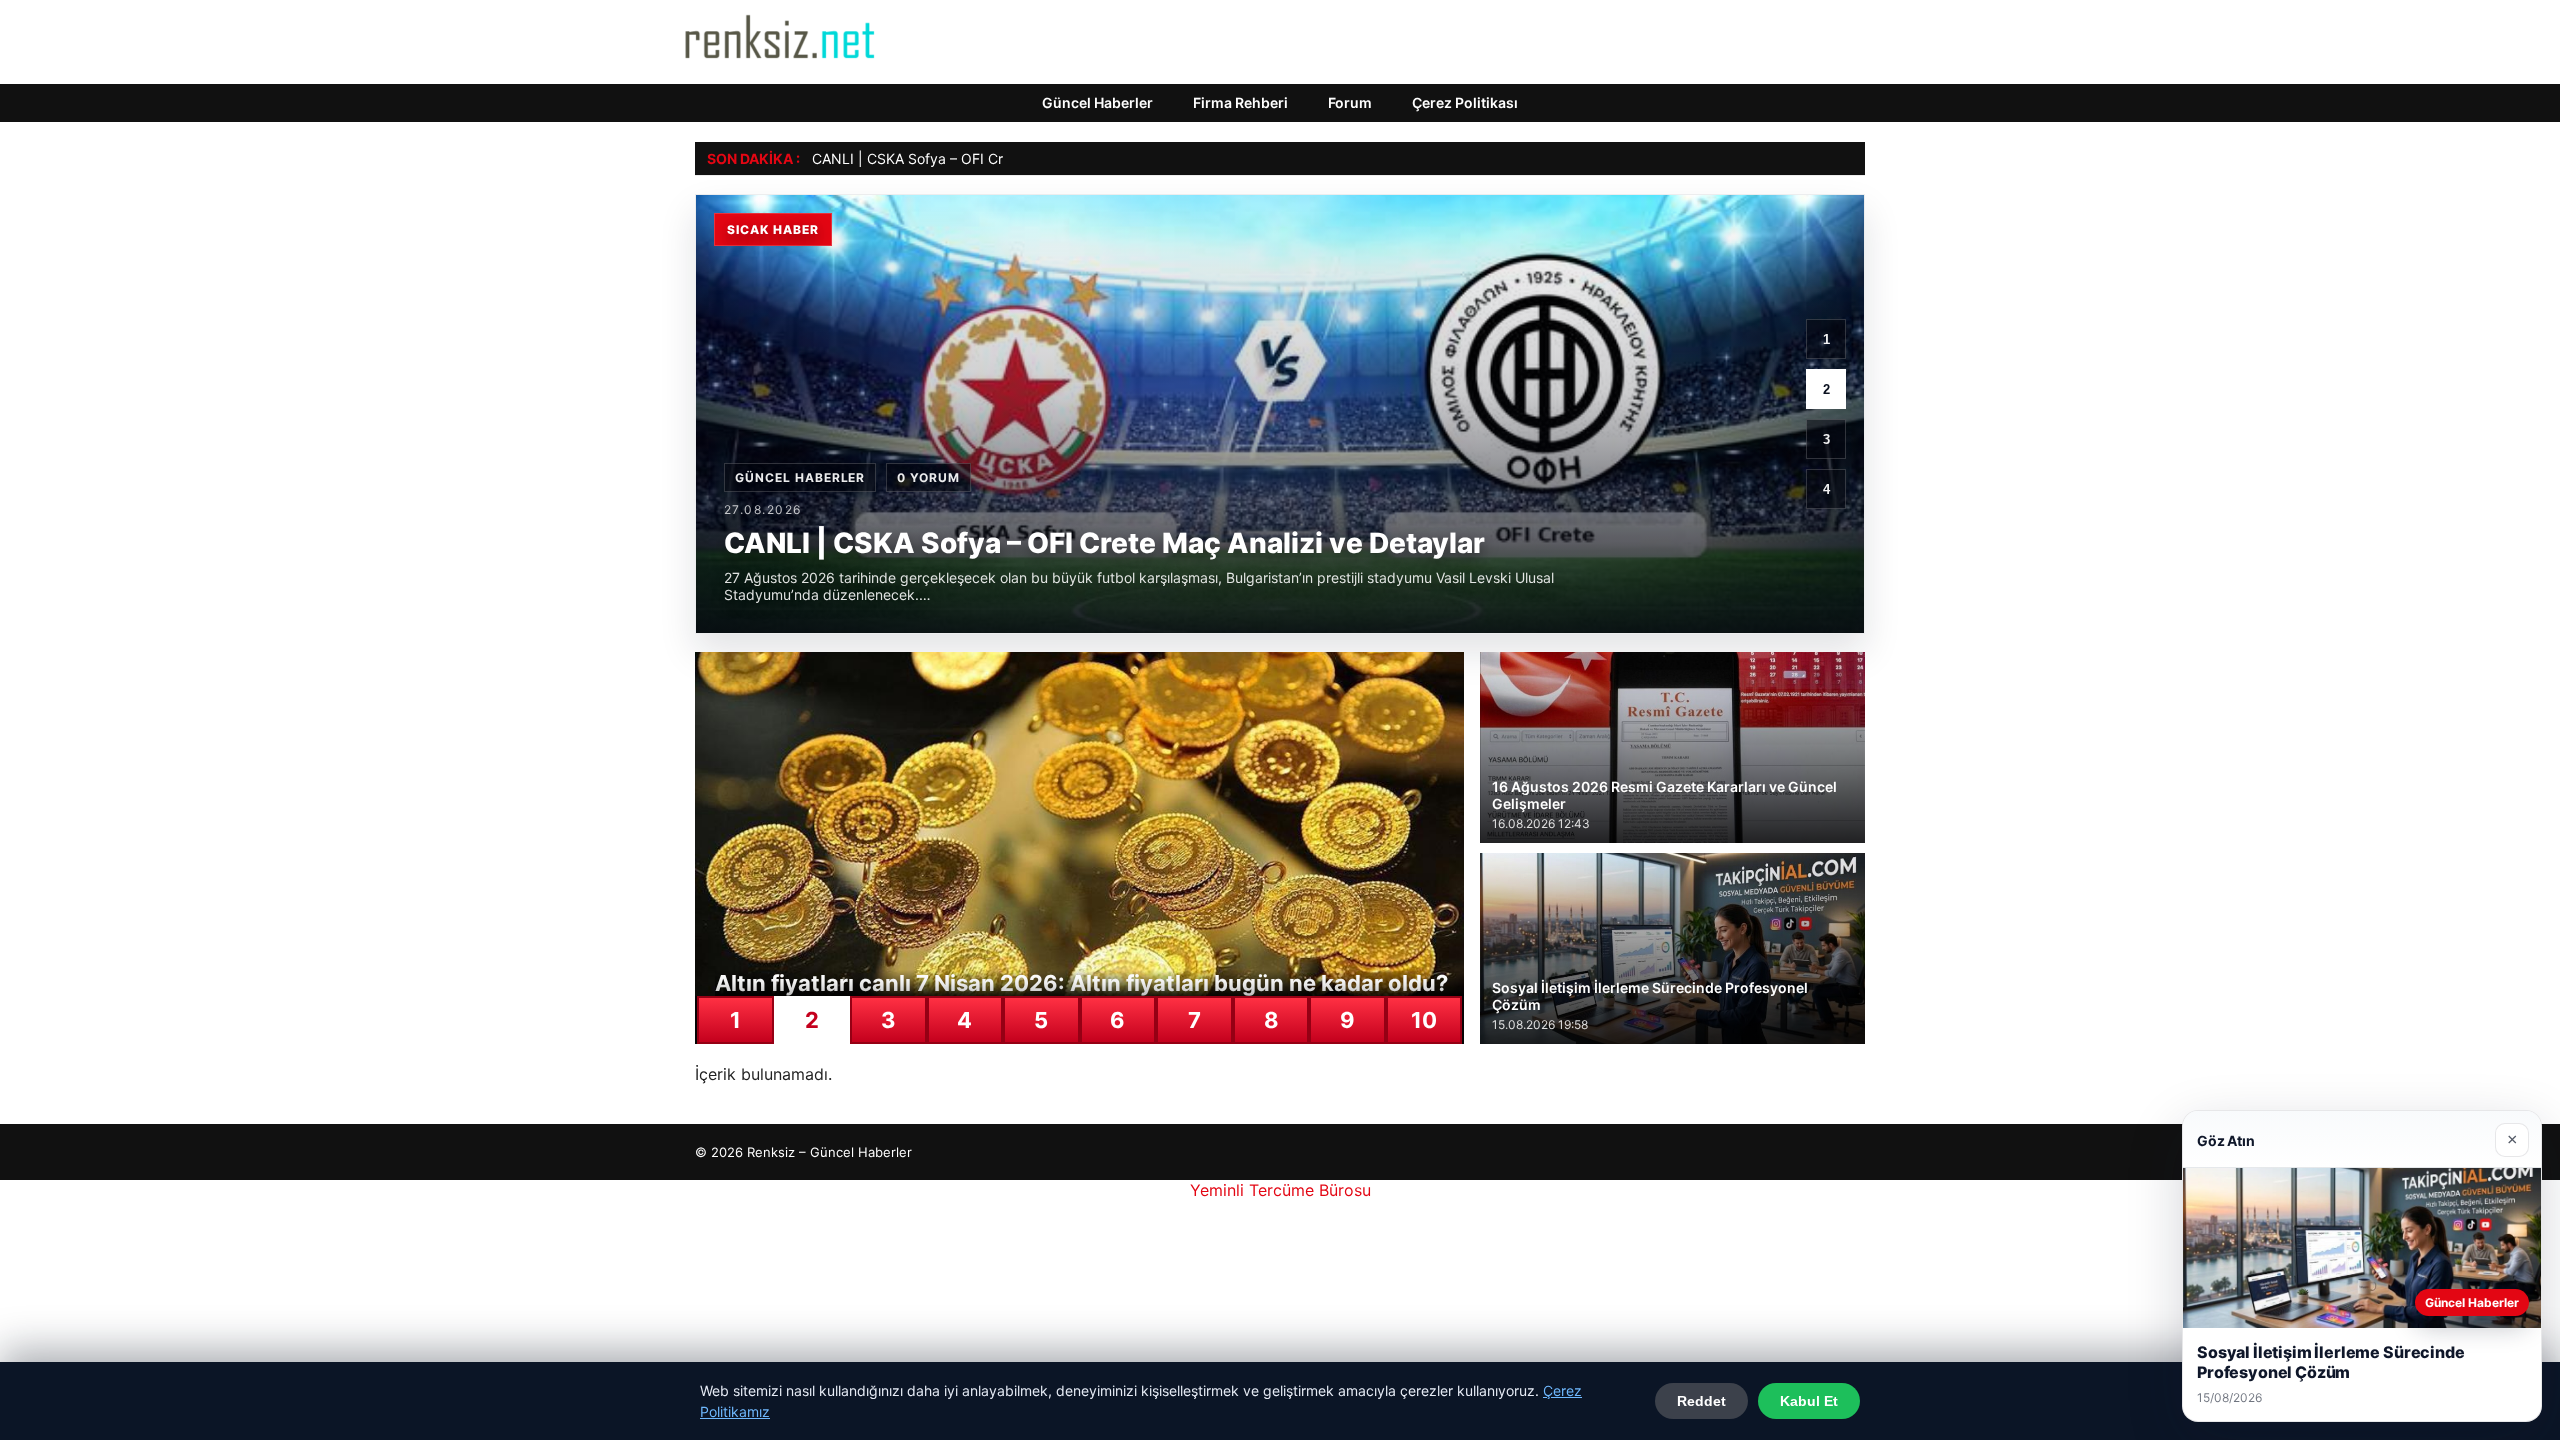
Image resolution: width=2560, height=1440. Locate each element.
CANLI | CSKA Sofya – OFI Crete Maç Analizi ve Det (980, 158)
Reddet (1701, 1401)
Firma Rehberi (1240, 102)
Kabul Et (1809, 1401)
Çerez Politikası (1465, 102)
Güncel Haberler (1097, 102)
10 (1424, 1020)
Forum (1350, 102)
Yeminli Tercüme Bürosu (1280, 1190)
